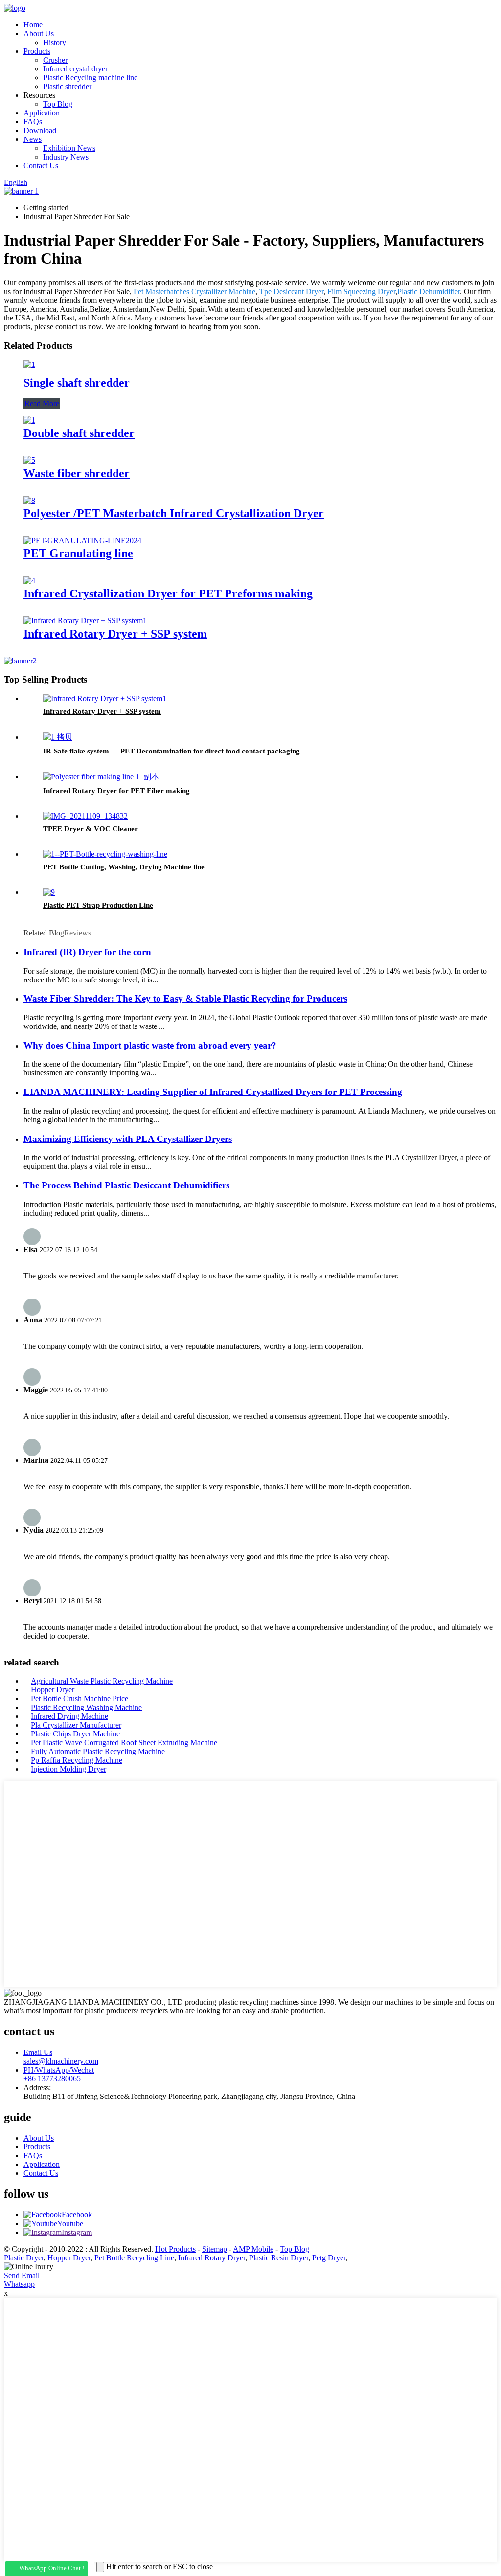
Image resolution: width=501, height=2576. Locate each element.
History (55, 42)
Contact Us (41, 166)
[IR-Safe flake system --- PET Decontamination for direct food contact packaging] (58, 737)
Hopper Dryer (53, 1690)
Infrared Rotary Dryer (212, 2258)
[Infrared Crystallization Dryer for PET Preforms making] (29, 581)
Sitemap (215, 2249)
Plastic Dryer (24, 2258)
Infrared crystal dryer (75, 69)
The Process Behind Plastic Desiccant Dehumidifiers (126, 1185)
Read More (42, 403)
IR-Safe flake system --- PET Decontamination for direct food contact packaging (171, 751)
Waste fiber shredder (77, 473)
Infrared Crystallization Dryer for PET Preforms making (168, 593)
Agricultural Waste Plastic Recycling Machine (102, 1681)
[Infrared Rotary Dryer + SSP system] (85, 621)
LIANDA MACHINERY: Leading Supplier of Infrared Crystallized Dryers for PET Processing (213, 1092)
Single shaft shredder (77, 383)
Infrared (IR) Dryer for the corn (87, 952)
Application (42, 113)
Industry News (66, 157)
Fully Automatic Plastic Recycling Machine (98, 1751)
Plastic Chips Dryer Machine (75, 1734)
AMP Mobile (253, 2249)
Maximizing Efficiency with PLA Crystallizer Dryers (128, 1139)
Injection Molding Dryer (68, 1769)
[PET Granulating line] (82, 540)
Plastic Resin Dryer (279, 2258)
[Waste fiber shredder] (29, 460)
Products (37, 51)
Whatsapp (19, 2284)
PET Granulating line (78, 553)
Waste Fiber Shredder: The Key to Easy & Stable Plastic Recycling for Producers (185, 998)
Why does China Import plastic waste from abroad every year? (150, 1045)
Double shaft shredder (79, 433)
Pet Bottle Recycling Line (134, 2258)
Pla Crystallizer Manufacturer (76, 1725)
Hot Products (175, 2249)
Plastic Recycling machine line (90, 78)
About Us (39, 34)
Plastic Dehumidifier (429, 291)
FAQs (33, 122)
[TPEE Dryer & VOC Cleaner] (85, 816)
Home (33, 25)
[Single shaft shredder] (29, 364)
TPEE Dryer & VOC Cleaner (91, 829)
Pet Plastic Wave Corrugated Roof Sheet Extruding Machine (124, 1743)
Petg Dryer (329, 2258)
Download (40, 130)
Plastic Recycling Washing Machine (86, 1707)
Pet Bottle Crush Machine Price (80, 1698)
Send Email (22, 2275)
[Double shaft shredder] (29, 420)
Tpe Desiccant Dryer (291, 291)
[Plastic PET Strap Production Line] (49, 892)
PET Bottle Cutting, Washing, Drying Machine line (124, 867)
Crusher (55, 60)
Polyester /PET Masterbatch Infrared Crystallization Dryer (174, 513)
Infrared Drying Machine (69, 1716)
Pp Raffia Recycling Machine (77, 1760)
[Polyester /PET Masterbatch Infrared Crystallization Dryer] (29, 500)
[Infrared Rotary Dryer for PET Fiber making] (101, 777)
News (33, 139)
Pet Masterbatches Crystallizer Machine (194, 291)
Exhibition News (69, 148)
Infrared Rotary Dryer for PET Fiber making (116, 791)
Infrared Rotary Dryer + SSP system (115, 634)
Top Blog (58, 104)
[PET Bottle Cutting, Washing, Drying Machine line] (105, 854)
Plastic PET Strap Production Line (98, 905)
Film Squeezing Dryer (361, 291)
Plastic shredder (67, 86)
